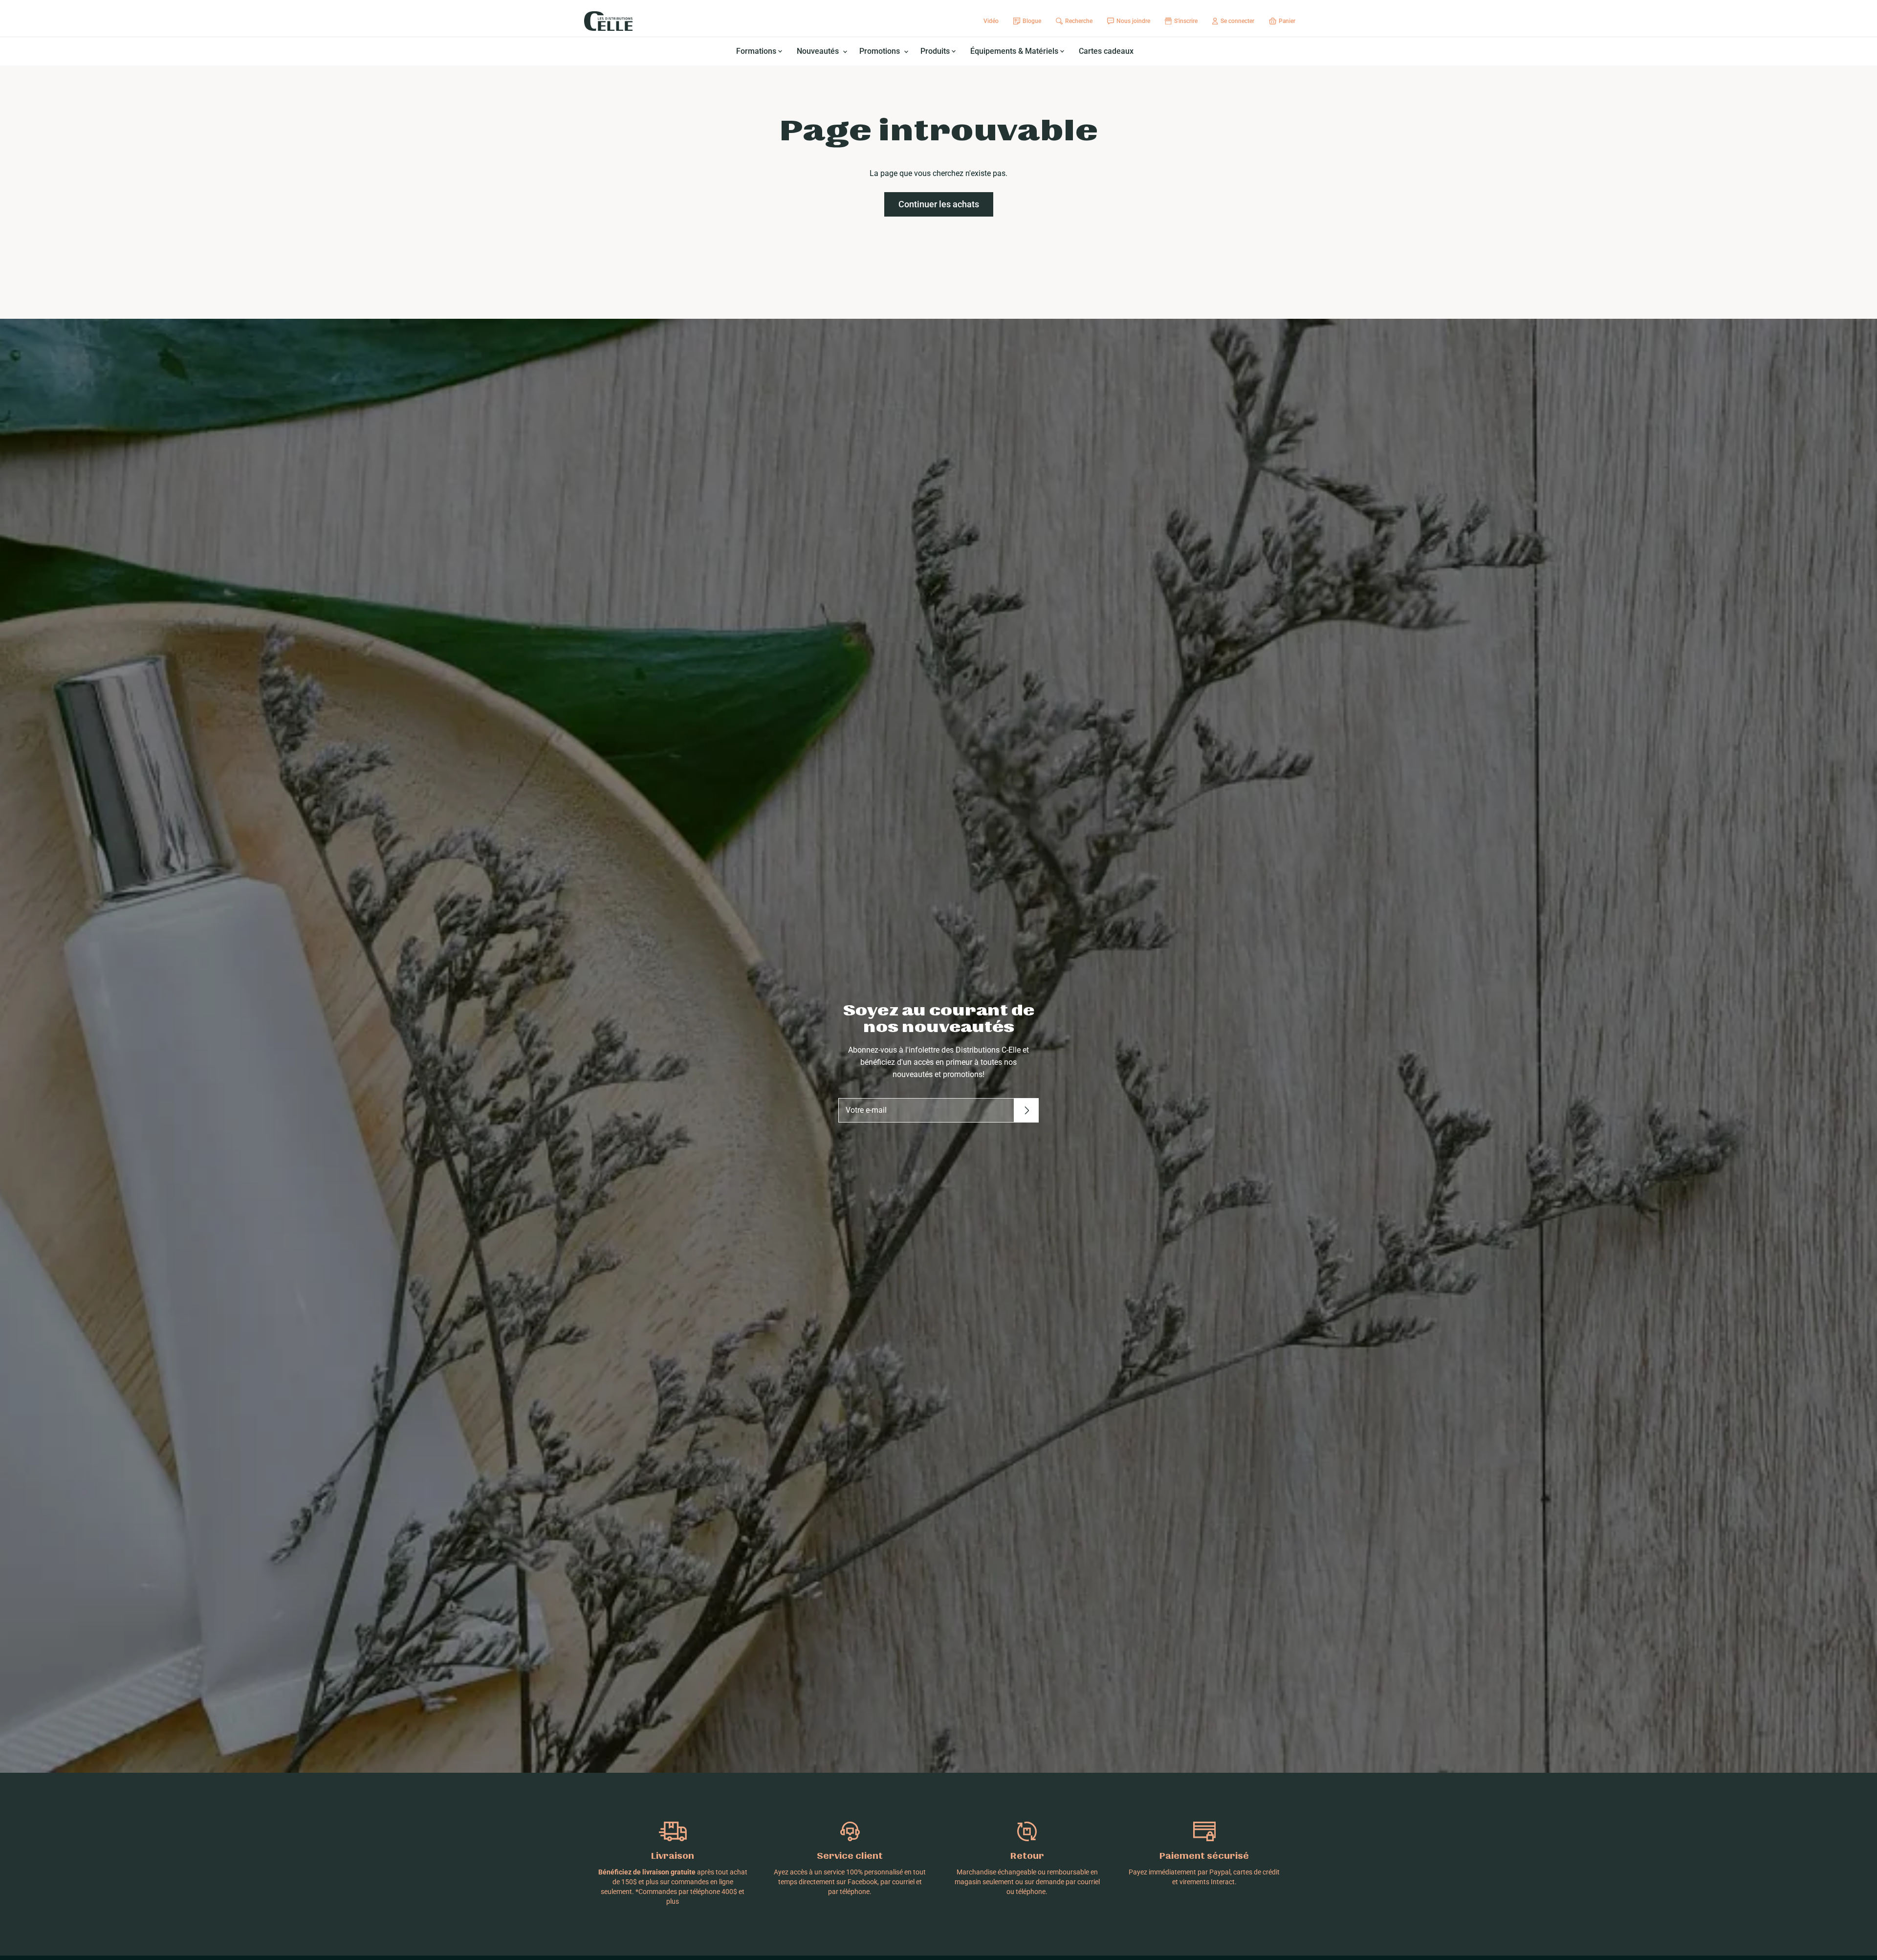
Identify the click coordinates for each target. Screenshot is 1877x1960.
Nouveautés (819, 51)
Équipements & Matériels (1015, 51)
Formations (757, 51)
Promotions (881, 51)
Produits (936, 51)
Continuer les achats (939, 204)
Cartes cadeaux (1106, 51)
